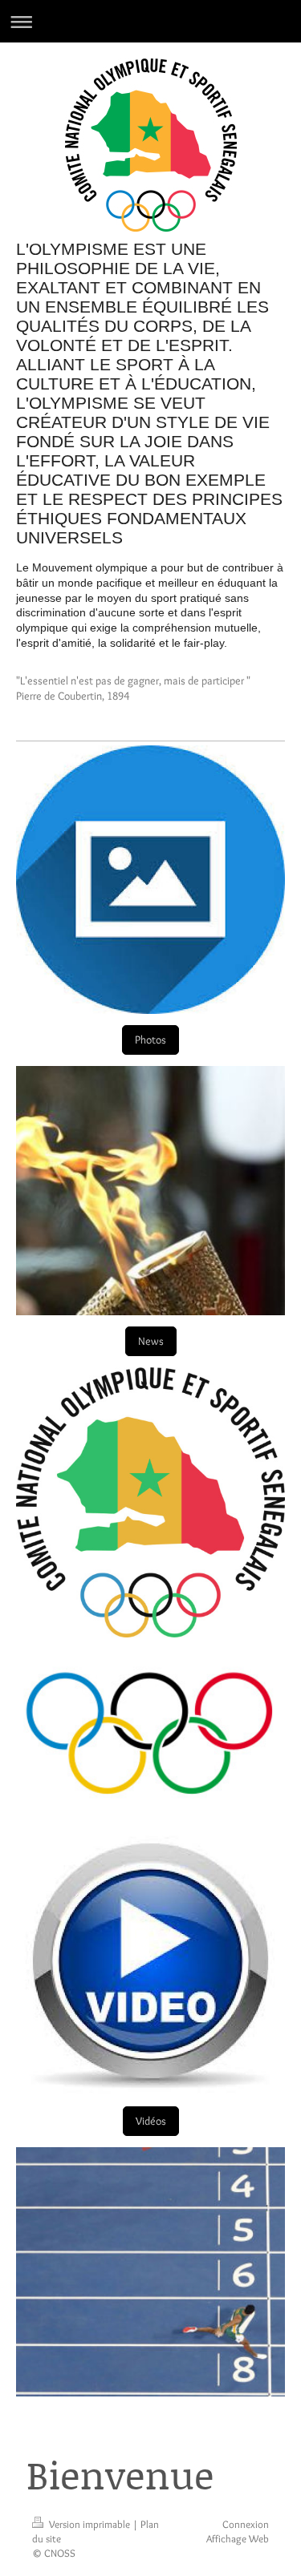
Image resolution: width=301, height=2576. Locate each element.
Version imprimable (89, 2524)
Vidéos (151, 2121)
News (151, 1341)
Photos (150, 1040)
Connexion (246, 2524)
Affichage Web (238, 2538)
